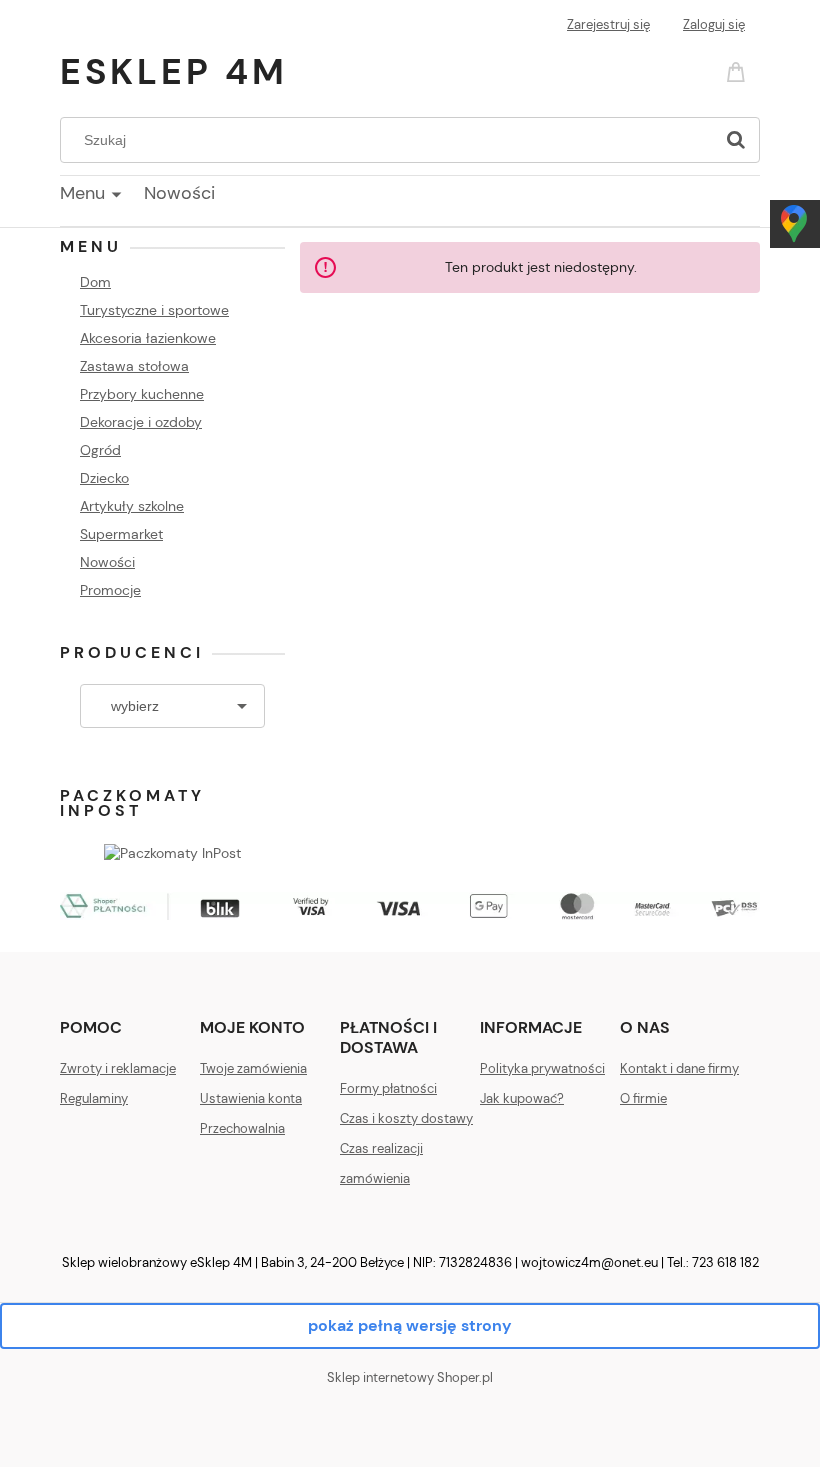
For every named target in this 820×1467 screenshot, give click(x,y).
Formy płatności (388, 1088)
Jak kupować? (522, 1098)
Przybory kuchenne (142, 394)
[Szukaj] (736, 140)
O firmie (643, 1098)
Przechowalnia (242, 1128)
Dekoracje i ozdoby (141, 422)
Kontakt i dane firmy (679, 1068)
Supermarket (121, 534)
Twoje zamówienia (253, 1068)
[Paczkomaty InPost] (172, 851)
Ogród (100, 450)
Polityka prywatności (542, 1068)
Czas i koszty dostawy (406, 1118)
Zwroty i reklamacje (118, 1068)
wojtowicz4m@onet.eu (589, 1262)
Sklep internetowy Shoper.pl (410, 1377)
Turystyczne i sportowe (154, 310)
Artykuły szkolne (132, 506)
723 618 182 (725, 1262)
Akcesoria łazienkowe (148, 338)
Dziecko (104, 478)
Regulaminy (94, 1098)
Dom (95, 282)
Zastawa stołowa (134, 366)
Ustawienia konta (251, 1098)
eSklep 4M (174, 71)
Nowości (107, 562)
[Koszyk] (739, 70)
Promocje (110, 590)
